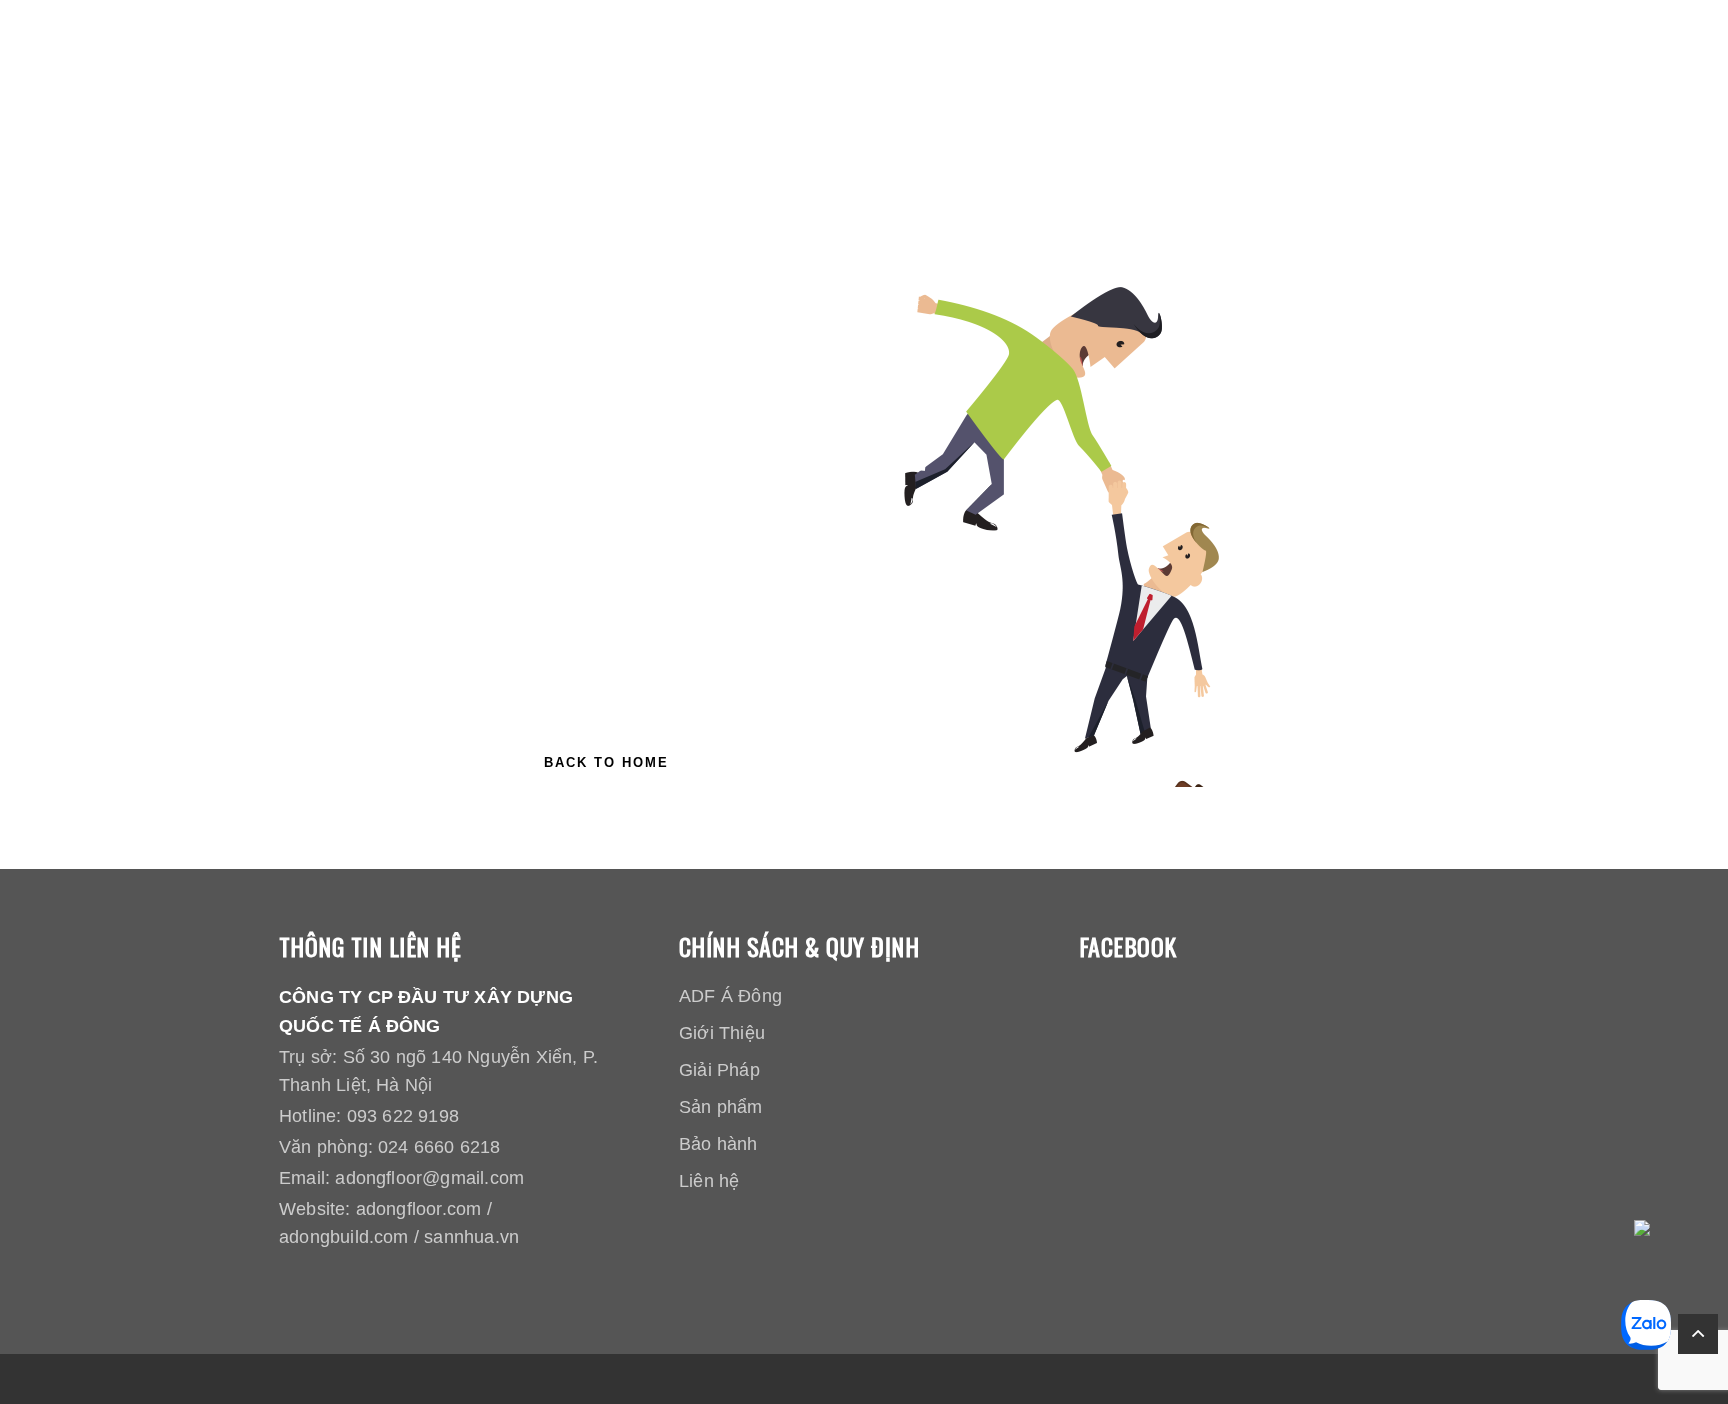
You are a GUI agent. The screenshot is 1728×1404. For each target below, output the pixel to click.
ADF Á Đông (730, 996)
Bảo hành (718, 1144)
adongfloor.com (419, 1209)
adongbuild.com (344, 1237)
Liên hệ (709, 1181)
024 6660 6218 (439, 1147)
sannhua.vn (471, 1237)
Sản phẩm (721, 1107)
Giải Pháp (719, 1070)
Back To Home (606, 762)
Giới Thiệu (722, 1033)
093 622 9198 (403, 1116)
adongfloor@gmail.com (429, 1178)
